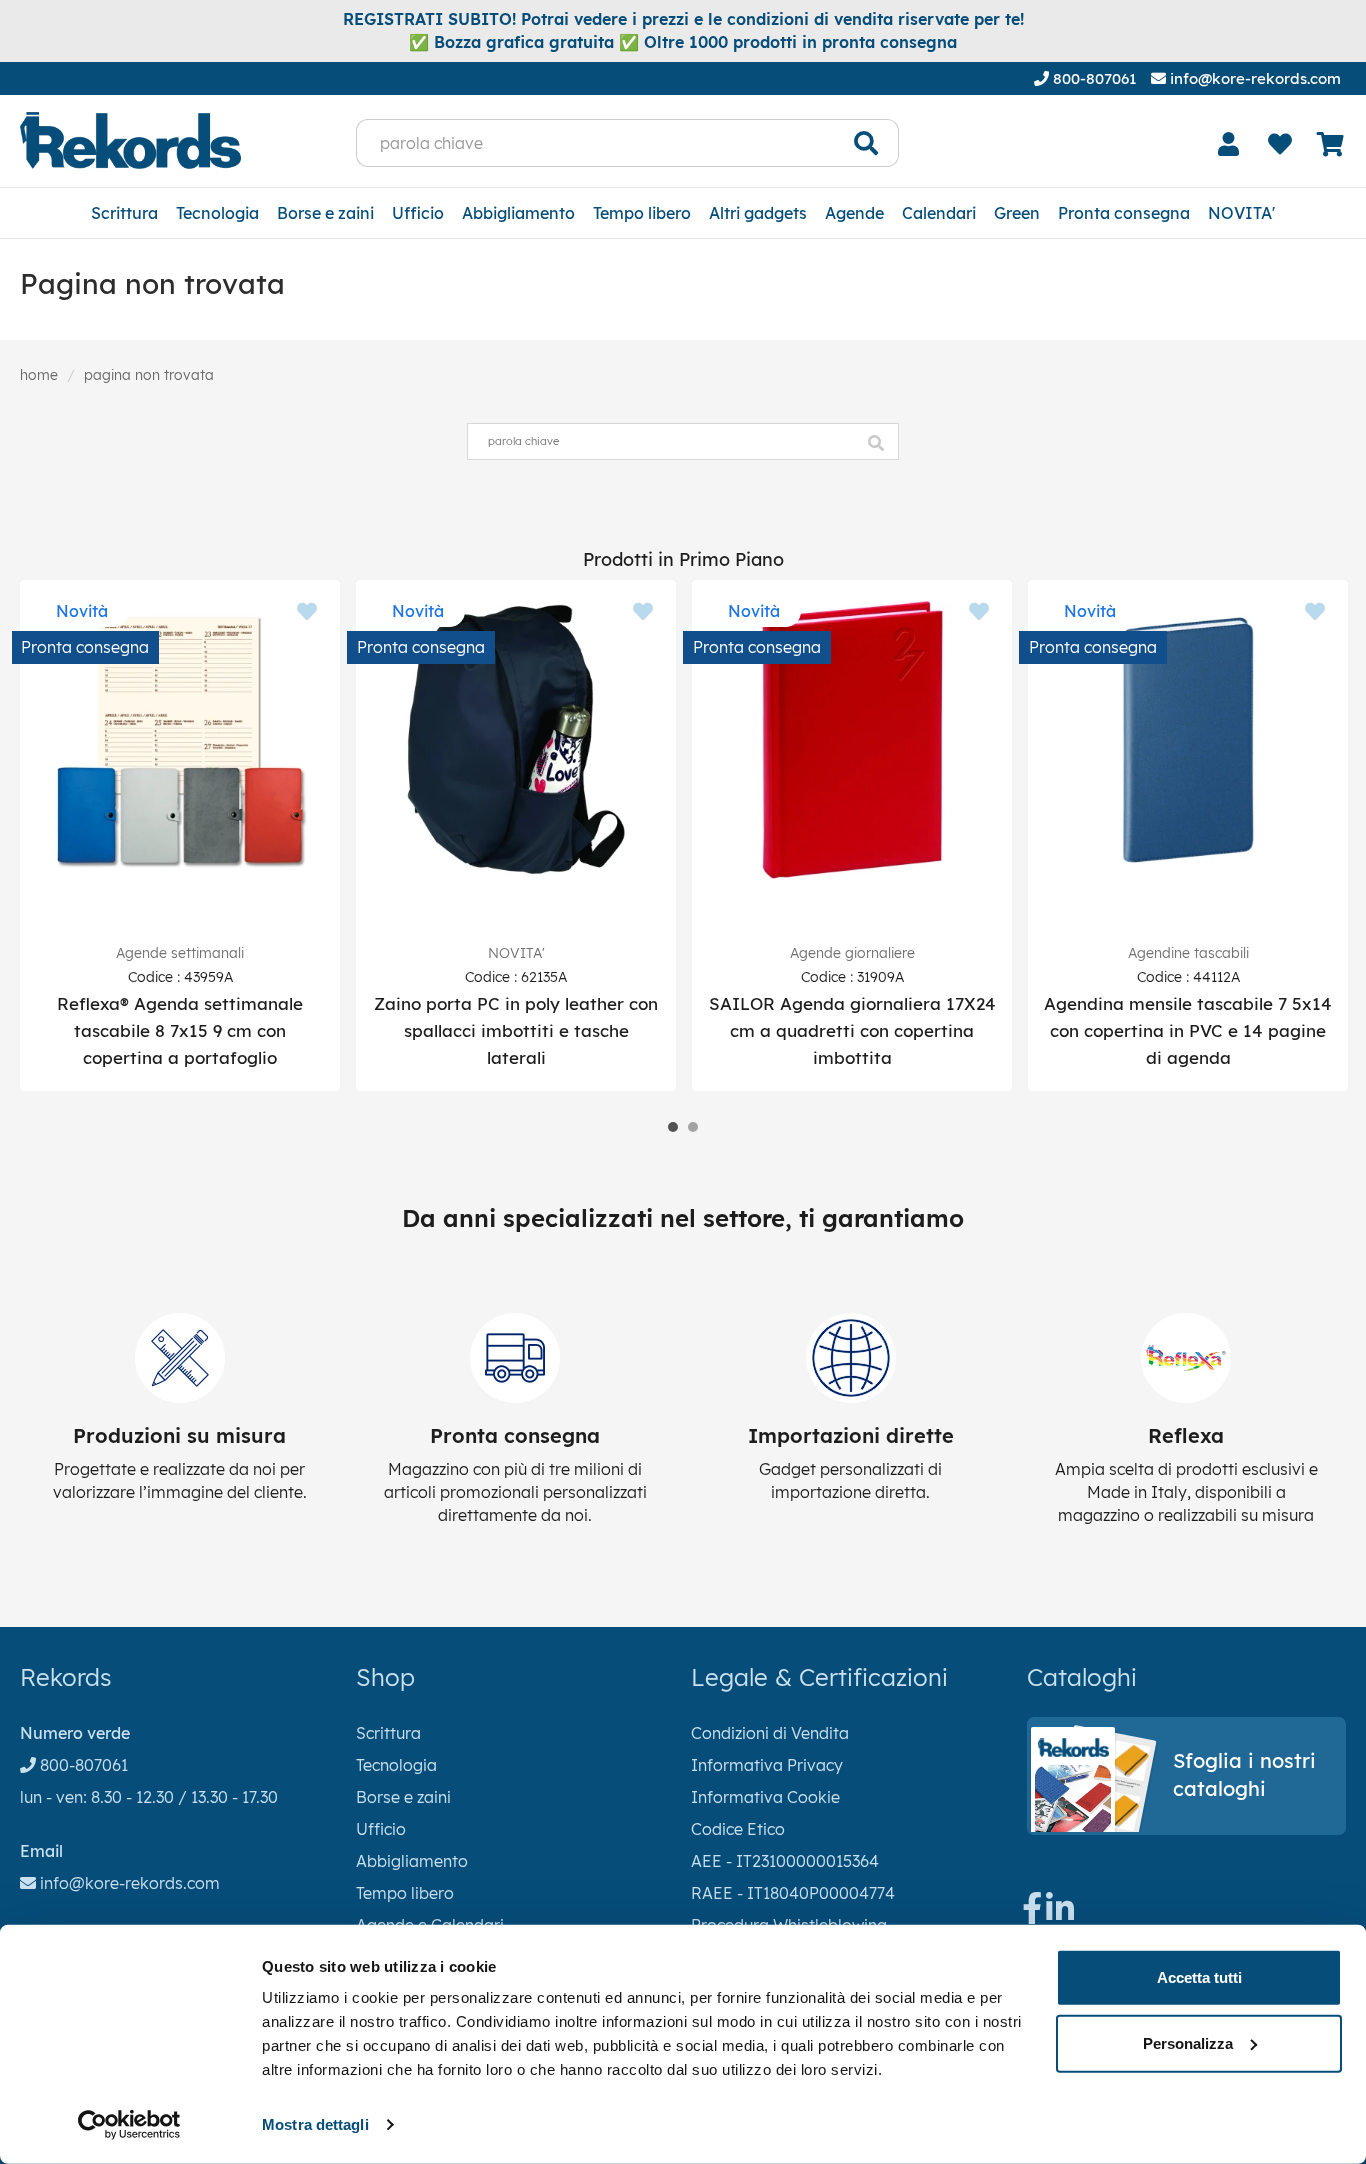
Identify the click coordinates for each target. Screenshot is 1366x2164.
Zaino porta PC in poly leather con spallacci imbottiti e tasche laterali (516, 1030)
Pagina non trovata (149, 375)
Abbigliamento (518, 213)
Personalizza (1188, 2042)
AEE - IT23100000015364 (785, 1861)
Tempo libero (642, 213)
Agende (854, 213)
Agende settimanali (180, 953)
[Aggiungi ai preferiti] (307, 613)
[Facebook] (1032, 1914)
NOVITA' (1241, 213)
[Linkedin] (1060, 1914)
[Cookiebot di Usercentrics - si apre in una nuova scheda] (129, 2125)
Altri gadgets (758, 213)
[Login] (1229, 144)
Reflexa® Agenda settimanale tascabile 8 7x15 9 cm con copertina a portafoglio (180, 1030)
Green (1017, 213)
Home (39, 375)
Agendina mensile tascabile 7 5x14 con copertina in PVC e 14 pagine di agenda (1188, 1030)
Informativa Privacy (767, 1765)
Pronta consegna (1124, 213)
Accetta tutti (1199, 1977)
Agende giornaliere (852, 953)
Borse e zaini (325, 213)
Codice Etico (738, 1829)
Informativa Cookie (765, 1797)
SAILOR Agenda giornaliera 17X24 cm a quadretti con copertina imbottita (852, 1030)
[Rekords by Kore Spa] (130, 140)
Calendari (939, 213)
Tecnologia (217, 213)
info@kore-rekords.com (1253, 78)
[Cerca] (866, 143)
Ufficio (418, 213)
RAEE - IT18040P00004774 (793, 1893)
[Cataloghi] (1187, 1826)
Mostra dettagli (315, 2124)
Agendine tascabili (1188, 953)
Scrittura (124, 213)
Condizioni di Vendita (770, 1733)
